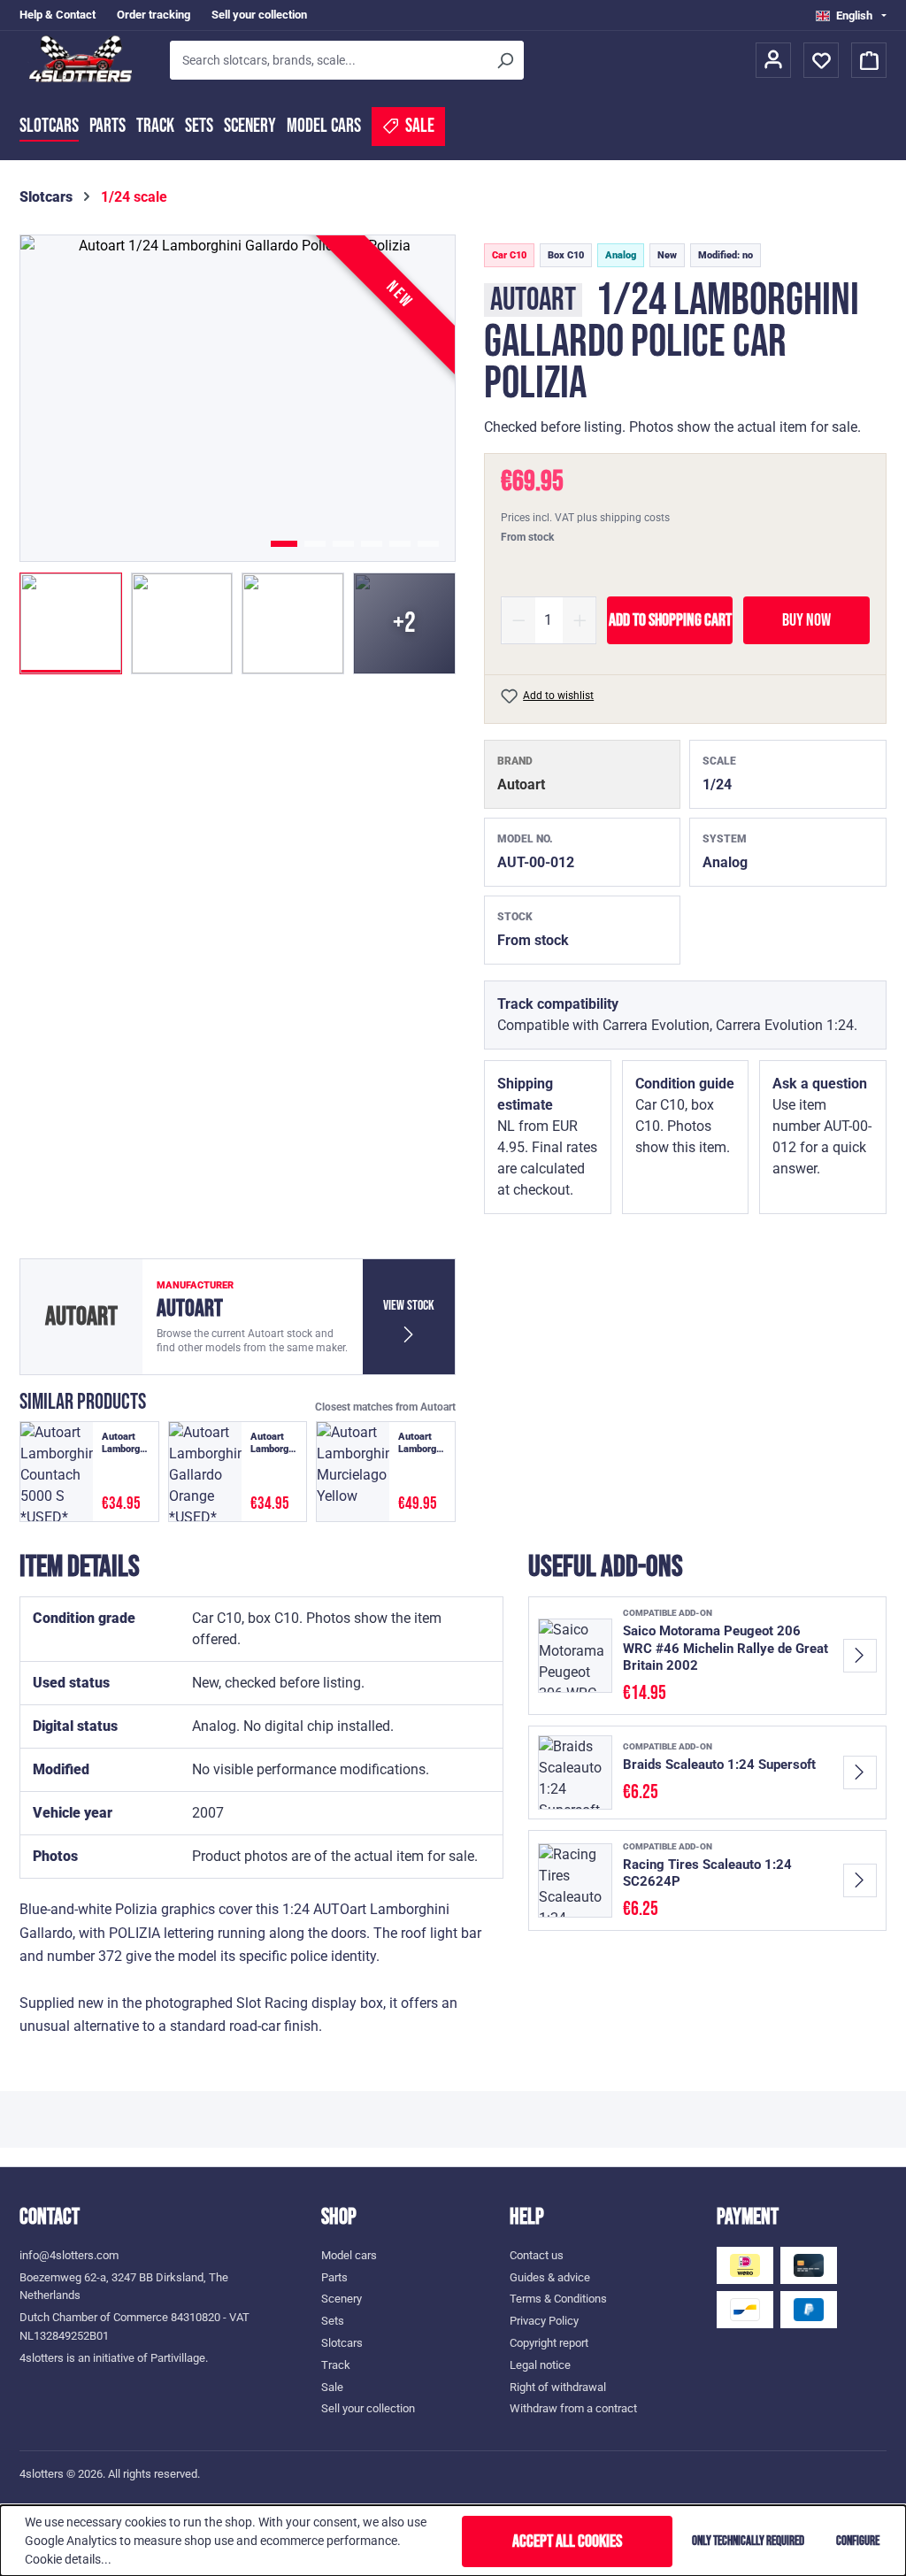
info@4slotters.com (69, 2255)
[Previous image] (59, 398)
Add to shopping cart (670, 620)
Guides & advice (550, 2277)
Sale (332, 2387)
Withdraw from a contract (573, 2408)
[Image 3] (343, 544)
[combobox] (328, 60)
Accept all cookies (567, 2541)
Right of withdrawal (558, 2387)
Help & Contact (58, 15)
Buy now (806, 620)
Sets (199, 126)
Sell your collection (259, 15)
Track (155, 126)
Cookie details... (68, 2559)
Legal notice (540, 2365)
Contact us (537, 2255)
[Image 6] (428, 544)
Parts (107, 126)
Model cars (324, 126)
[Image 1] (284, 544)
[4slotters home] (86, 60)
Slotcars (49, 126)
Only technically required (748, 2541)
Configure (858, 2541)
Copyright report (549, 2343)
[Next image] (416, 398)
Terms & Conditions (558, 2299)
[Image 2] (315, 544)
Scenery (250, 126)
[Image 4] (372, 544)
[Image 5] (400, 544)
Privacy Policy (544, 2321)
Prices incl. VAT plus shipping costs (585, 518)
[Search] (504, 60)
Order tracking (154, 15)
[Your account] (773, 60)
